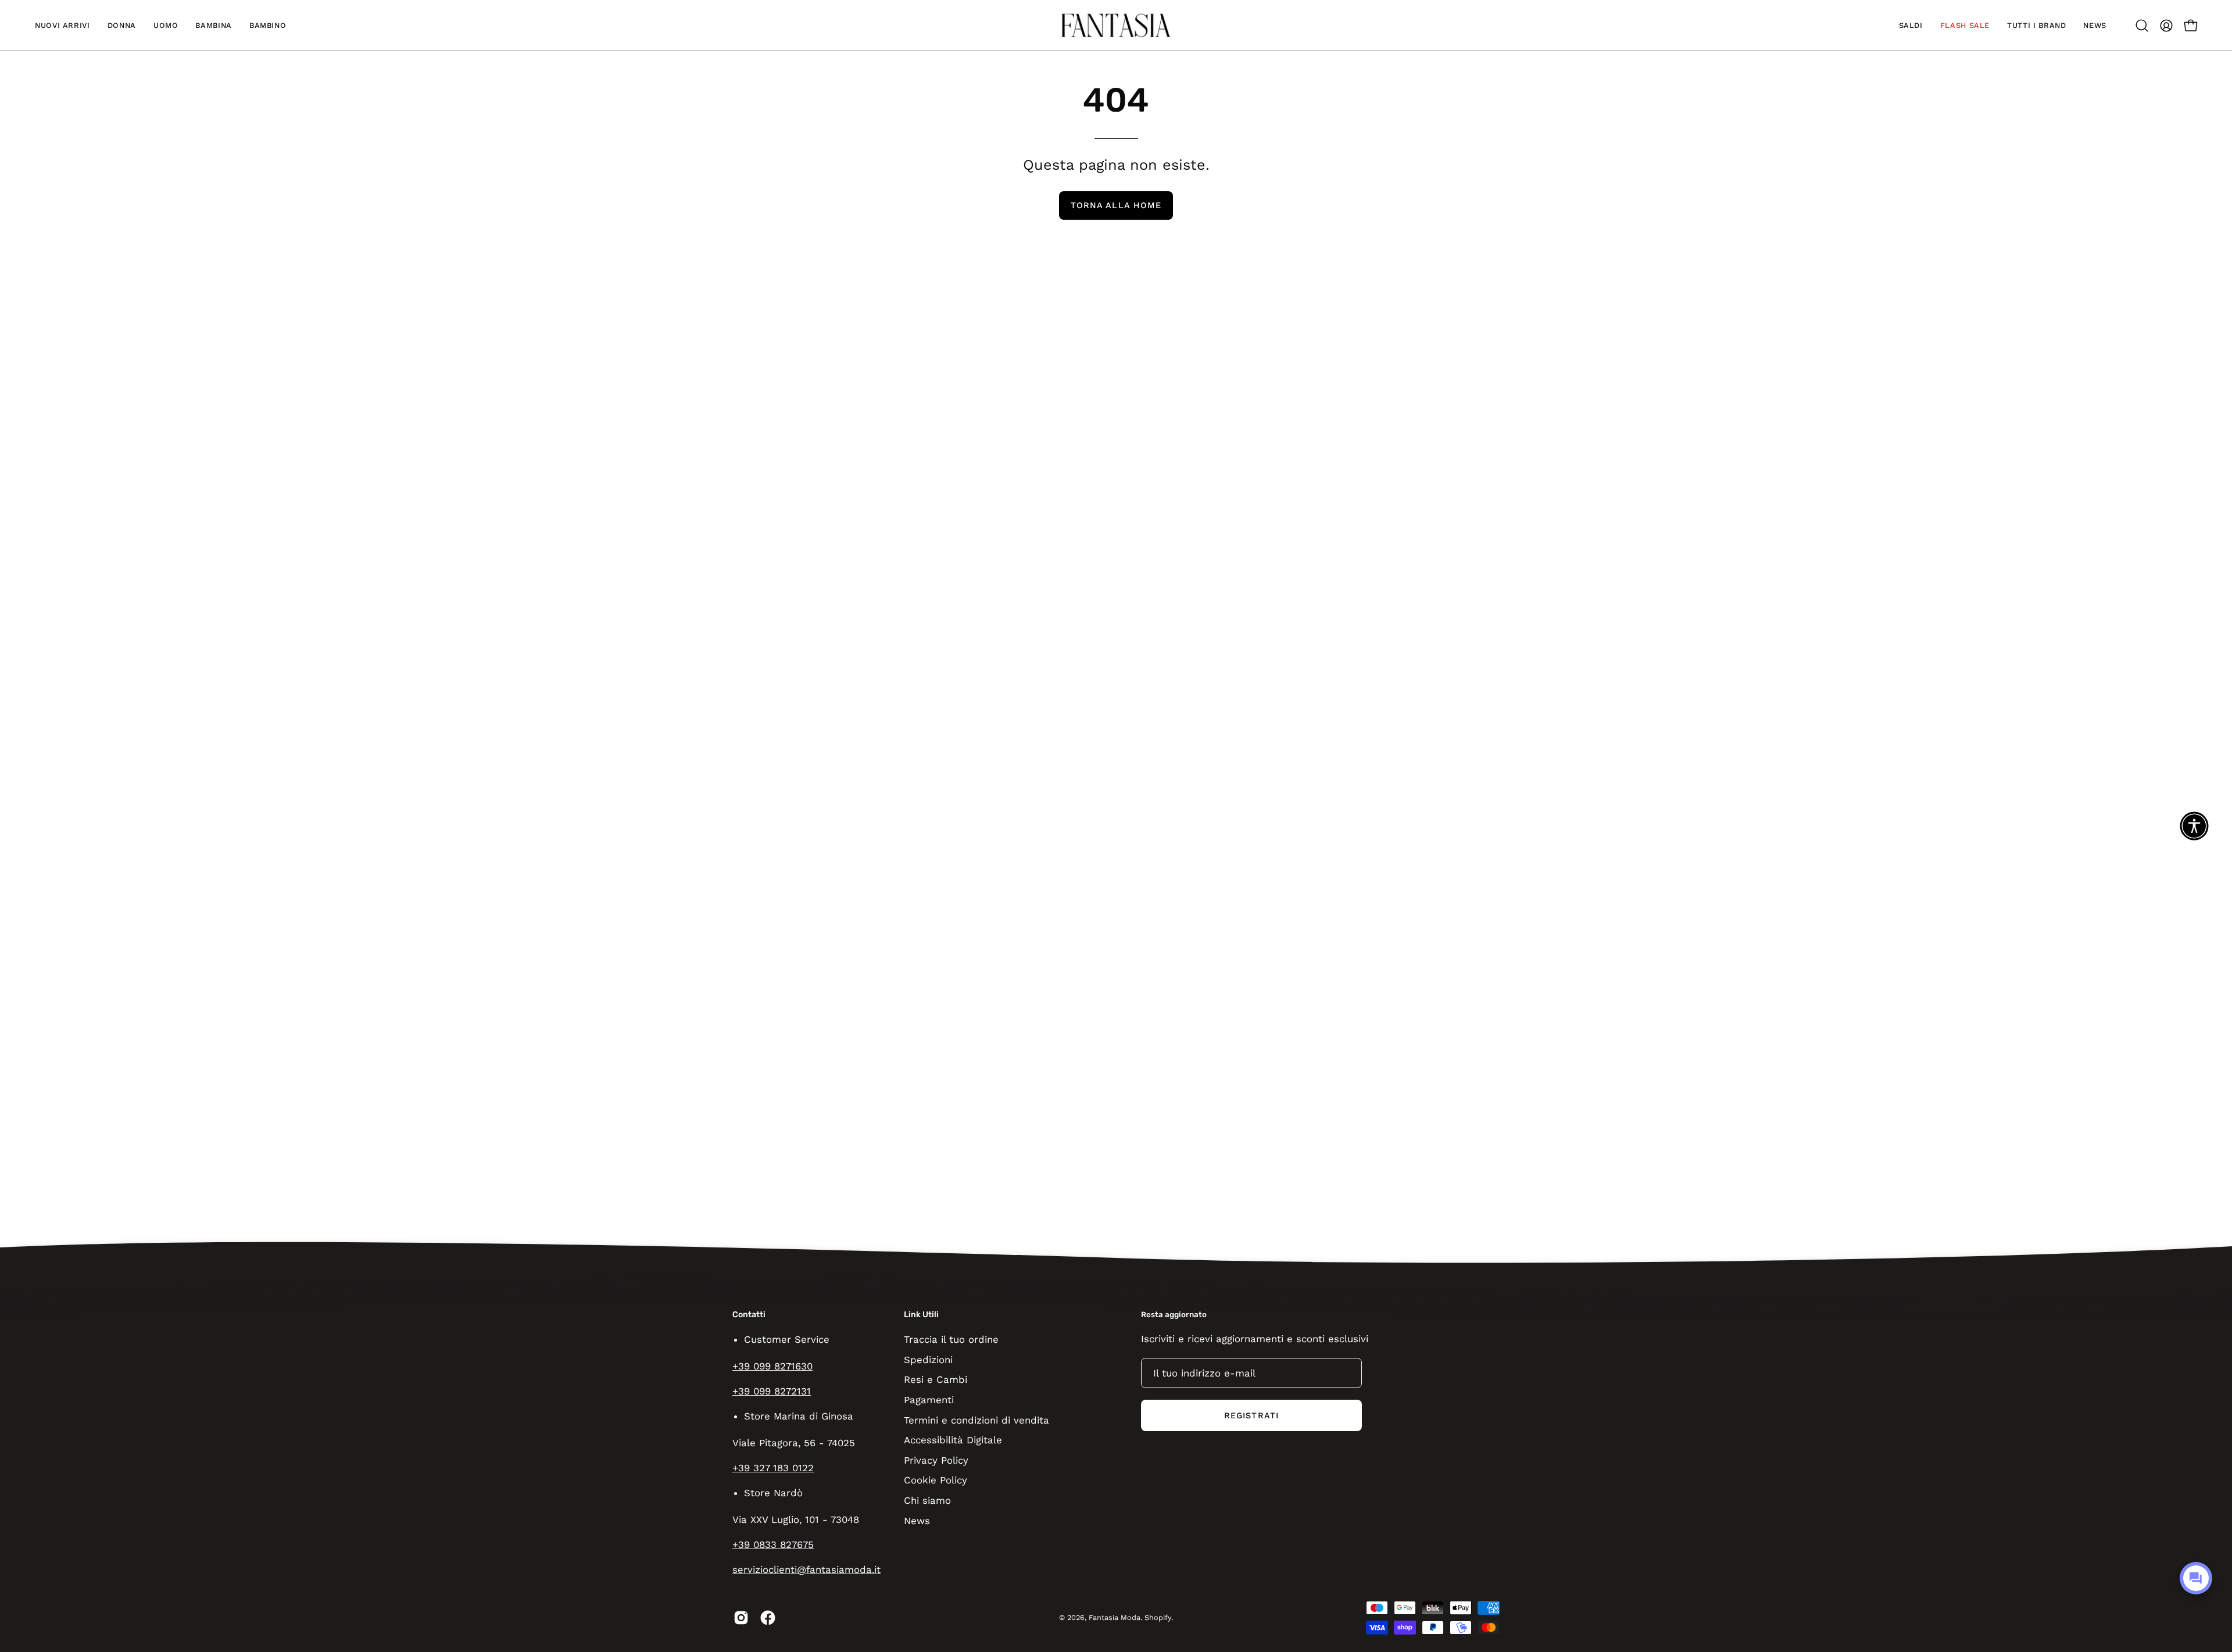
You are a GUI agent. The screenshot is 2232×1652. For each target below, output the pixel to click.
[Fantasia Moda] (1116, 25)
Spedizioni (928, 1359)
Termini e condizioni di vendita (977, 1419)
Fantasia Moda (1115, 1617)
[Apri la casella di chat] (2196, 1578)
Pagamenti (929, 1399)
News (917, 1520)
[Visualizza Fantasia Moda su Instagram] (741, 1618)
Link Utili (921, 1315)
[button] (62, 25)
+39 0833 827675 (773, 1544)
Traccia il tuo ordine (951, 1339)
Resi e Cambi (936, 1379)
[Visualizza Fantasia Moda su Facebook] (768, 1618)
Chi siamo (927, 1500)
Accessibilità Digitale (953, 1440)
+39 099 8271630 (772, 1366)
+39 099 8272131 (772, 1391)
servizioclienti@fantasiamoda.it (806, 1569)
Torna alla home (1116, 205)
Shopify (1158, 1617)
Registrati (1251, 1415)
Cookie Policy (936, 1480)
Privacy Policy (936, 1460)
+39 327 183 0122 (773, 1468)
